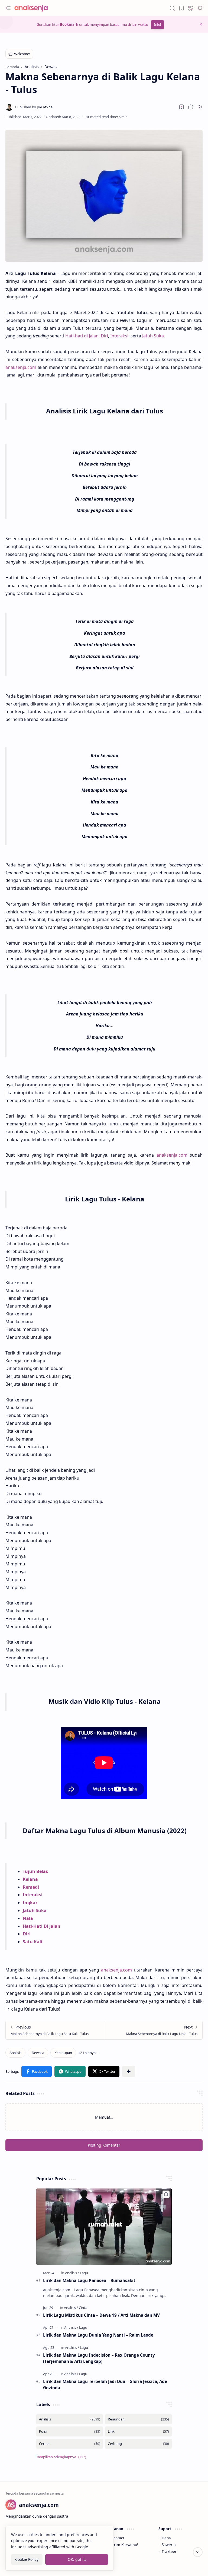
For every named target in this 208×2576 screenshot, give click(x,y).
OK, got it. (77, 2559)
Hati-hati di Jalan (82, 336)
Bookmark (69, 24)
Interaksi (119, 336)
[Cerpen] (70, 2444)
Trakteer (169, 2551)
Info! (157, 25)
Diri (104, 336)
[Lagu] (84, 2273)
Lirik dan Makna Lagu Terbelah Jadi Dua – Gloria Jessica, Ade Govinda (105, 2384)
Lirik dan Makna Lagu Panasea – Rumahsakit (89, 2280)
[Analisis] (15, 2053)
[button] (8, 8)
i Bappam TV (191, 2565)
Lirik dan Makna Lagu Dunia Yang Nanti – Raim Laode (98, 2335)
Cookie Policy (27, 2559)
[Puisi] (70, 2431)
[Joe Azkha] (34, 107)
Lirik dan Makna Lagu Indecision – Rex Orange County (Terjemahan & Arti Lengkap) (99, 2358)
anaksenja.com (21, 367)
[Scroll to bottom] (198, 2552)
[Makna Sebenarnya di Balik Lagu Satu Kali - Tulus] (55, 2030)
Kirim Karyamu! (124, 2545)
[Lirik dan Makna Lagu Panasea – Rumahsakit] (104, 2227)
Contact (118, 2538)
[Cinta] (83, 2308)
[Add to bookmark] (166, 2194)
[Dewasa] (38, 2053)
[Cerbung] (138, 2444)
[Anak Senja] (35, 8)
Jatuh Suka (153, 336)
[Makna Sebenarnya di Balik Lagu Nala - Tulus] (153, 2030)
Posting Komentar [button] (104, 2145)
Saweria (169, 2545)
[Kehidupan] (63, 2053)
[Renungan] (138, 2419)
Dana (166, 2538)
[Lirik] (138, 2431)
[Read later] (181, 107)
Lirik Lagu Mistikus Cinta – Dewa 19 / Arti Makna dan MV (101, 2315)
